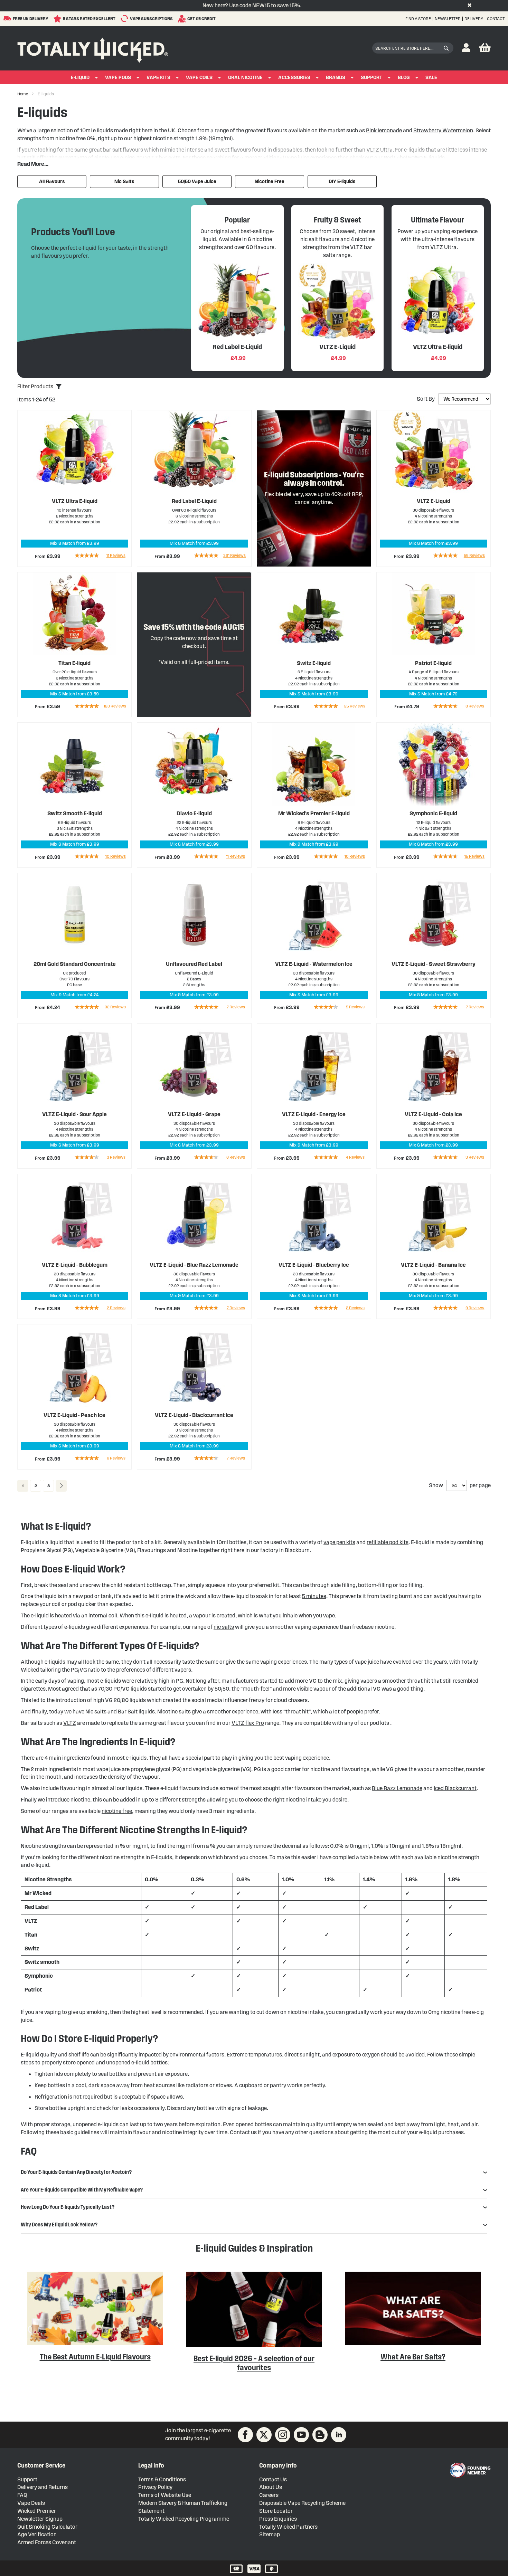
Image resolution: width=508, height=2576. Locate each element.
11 (116, 555)
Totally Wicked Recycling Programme (184, 2519)
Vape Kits (158, 78)
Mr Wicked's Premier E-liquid (314, 813)
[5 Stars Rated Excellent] (58, 19)
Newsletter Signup (40, 2519)
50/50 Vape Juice (197, 182)
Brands (336, 78)
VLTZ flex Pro (248, 1723)
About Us (271, 2487)
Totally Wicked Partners (288, 2527)
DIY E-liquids (342, 182)
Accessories (294, 78)
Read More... (33, 164)
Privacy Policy (155, 2487)
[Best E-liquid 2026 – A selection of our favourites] (254, 2345)
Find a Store (418, 18)
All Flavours (52, 182)
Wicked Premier (37, 2511)
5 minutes (314, 1596)
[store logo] (93, 48)
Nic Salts (124, 182)
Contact (496, 18)
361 (234, 555)
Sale (431, 78)
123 (115, 706)
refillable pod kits (388, 1542)
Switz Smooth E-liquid (75, 813)
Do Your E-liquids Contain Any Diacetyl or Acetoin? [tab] (76, 2172)
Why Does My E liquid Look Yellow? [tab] (59, 2225)
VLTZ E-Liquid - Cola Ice (433, 1114)
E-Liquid (80, 78)
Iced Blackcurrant (455, 1788)
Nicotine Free (270, 182)
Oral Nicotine (245, 78)
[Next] (61, 1486)
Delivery (474, 18)
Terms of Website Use (165, 2495)
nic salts (224, 1627)
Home (23, 94)
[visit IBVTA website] (470, 2470)
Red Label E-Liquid (194, 501)
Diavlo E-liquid (194, 813)
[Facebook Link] (245, 2435)
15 (474, 856)
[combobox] (413, 48)
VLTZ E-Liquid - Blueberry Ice (314, 1265)
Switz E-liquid (314, 663)
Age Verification (37, 2534)
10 (116, 856)
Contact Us (273, 2479)
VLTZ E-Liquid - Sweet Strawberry (434, 964)
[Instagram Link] (283, 2435)
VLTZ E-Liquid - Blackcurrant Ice (194, 1415)
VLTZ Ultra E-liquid (75, 501)
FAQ (22, 2495)
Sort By (426, 399)
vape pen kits (339, 1542)
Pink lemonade (384, 130)
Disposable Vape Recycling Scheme (302, 2503)
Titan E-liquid (74, 663)
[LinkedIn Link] (339, 2435)
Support (371, 78)
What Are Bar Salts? (413, 2357)
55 (474, 555)
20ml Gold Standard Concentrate (75, 964)
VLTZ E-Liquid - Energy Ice (314, 1114)
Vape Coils (199, 78)
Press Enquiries (278, 2519)
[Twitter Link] (264, 2435)
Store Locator (276, 2511)
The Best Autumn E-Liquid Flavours (95, 2357)
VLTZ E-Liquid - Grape (194, 1114)
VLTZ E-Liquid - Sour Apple (74, 1114)
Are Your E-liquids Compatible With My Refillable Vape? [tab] (82, 2190)
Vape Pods (118, 78)
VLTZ (70, 1723)
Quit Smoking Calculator (47, 2527)
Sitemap (270, 2534)
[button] (466, 48)
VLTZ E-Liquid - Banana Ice (433, 1265)
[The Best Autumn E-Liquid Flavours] (95, 2343)
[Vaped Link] (320, 2435)
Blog (404, 78)
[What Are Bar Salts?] (413, 2343)
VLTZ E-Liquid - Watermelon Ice (314, 964)
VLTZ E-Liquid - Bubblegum (75, 1265)
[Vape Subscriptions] (125, 18)
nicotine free (117, 1811)
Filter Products (35, 386)
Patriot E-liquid (433, 663)
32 (115, 1007)
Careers (269, 2495)
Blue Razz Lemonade (397, 1788)
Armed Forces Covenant (47, 2542)
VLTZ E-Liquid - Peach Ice (74, 1415)
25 (355, 706)
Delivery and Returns (43, 2487)
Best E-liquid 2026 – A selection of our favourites (254, 2363)
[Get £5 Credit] (183, 19)
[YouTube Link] (301, 2435)
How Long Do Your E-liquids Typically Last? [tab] (68, 2207)
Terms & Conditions (162, 2479)
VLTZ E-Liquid (434, 501)
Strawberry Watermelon (443, 130)
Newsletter (448, 18)
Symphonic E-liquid (433, 813)
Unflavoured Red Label (194, 964)
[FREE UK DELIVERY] (8, 19)
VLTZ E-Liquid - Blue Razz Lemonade (194, 1265)
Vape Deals (31, 2503)
